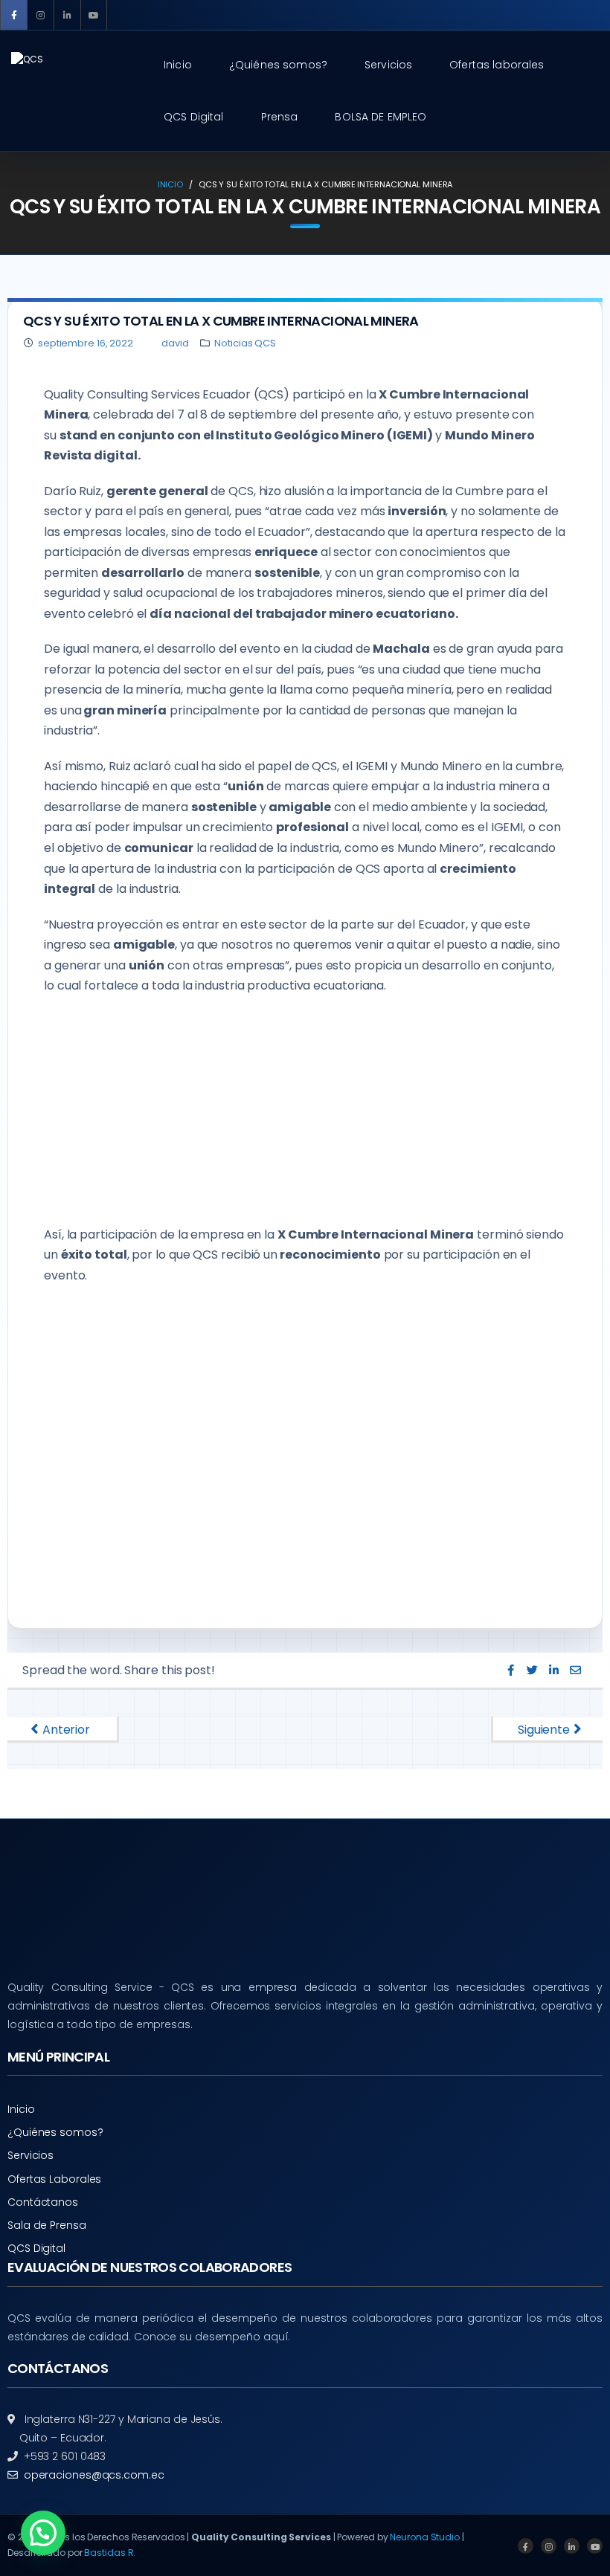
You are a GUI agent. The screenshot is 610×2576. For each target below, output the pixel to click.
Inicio (170, 184)
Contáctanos (43, 2202)
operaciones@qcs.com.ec (94, 2475)
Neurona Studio (425, 2537)
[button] (43, 2533)
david (174, 343)
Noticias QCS (245, 343)
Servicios (30, 2155)
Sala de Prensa (47, 2225)
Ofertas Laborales (54, 2179)
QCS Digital (36, 2248)
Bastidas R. (110, 2553)
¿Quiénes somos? (55, 2132)
